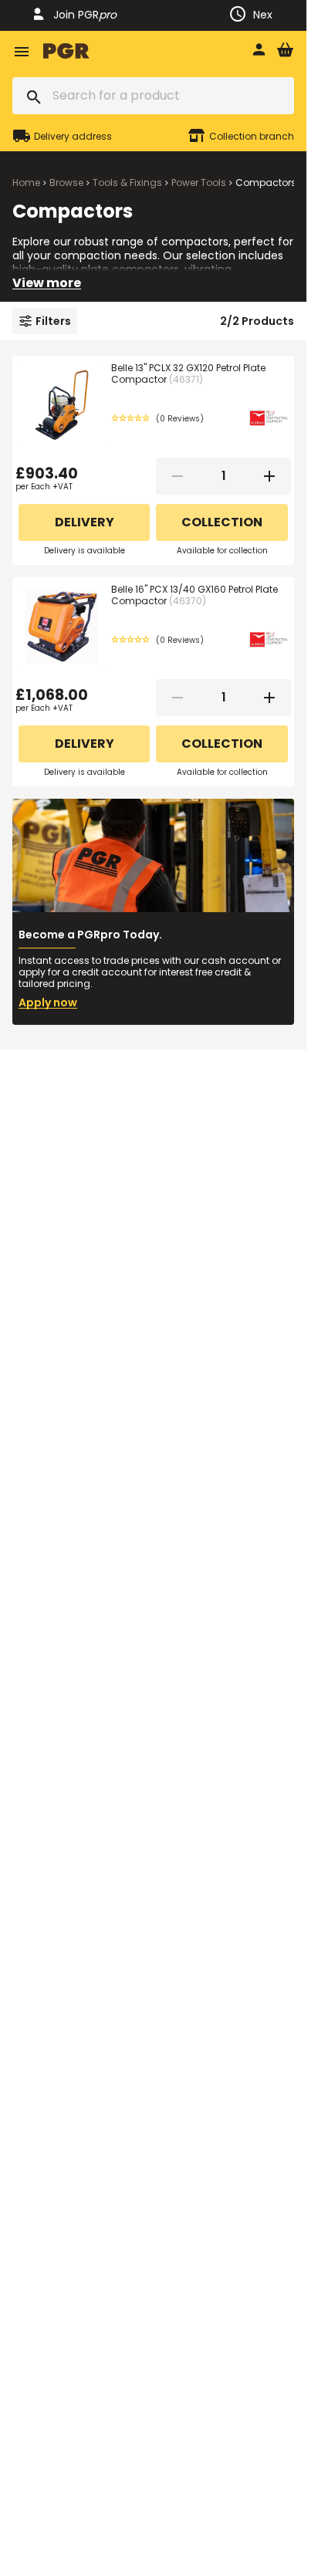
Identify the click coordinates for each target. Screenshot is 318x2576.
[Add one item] (269, 476)
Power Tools (199, 183)
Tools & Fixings (127, 183)
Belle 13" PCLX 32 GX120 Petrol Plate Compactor (188, 374)
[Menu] (22, 51)
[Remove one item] (178, 476)
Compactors (266, 183)
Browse (66, 183)
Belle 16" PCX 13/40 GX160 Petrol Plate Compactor (195, 595)
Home (26, 183)
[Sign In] (259, 51)
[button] (157, 419)
